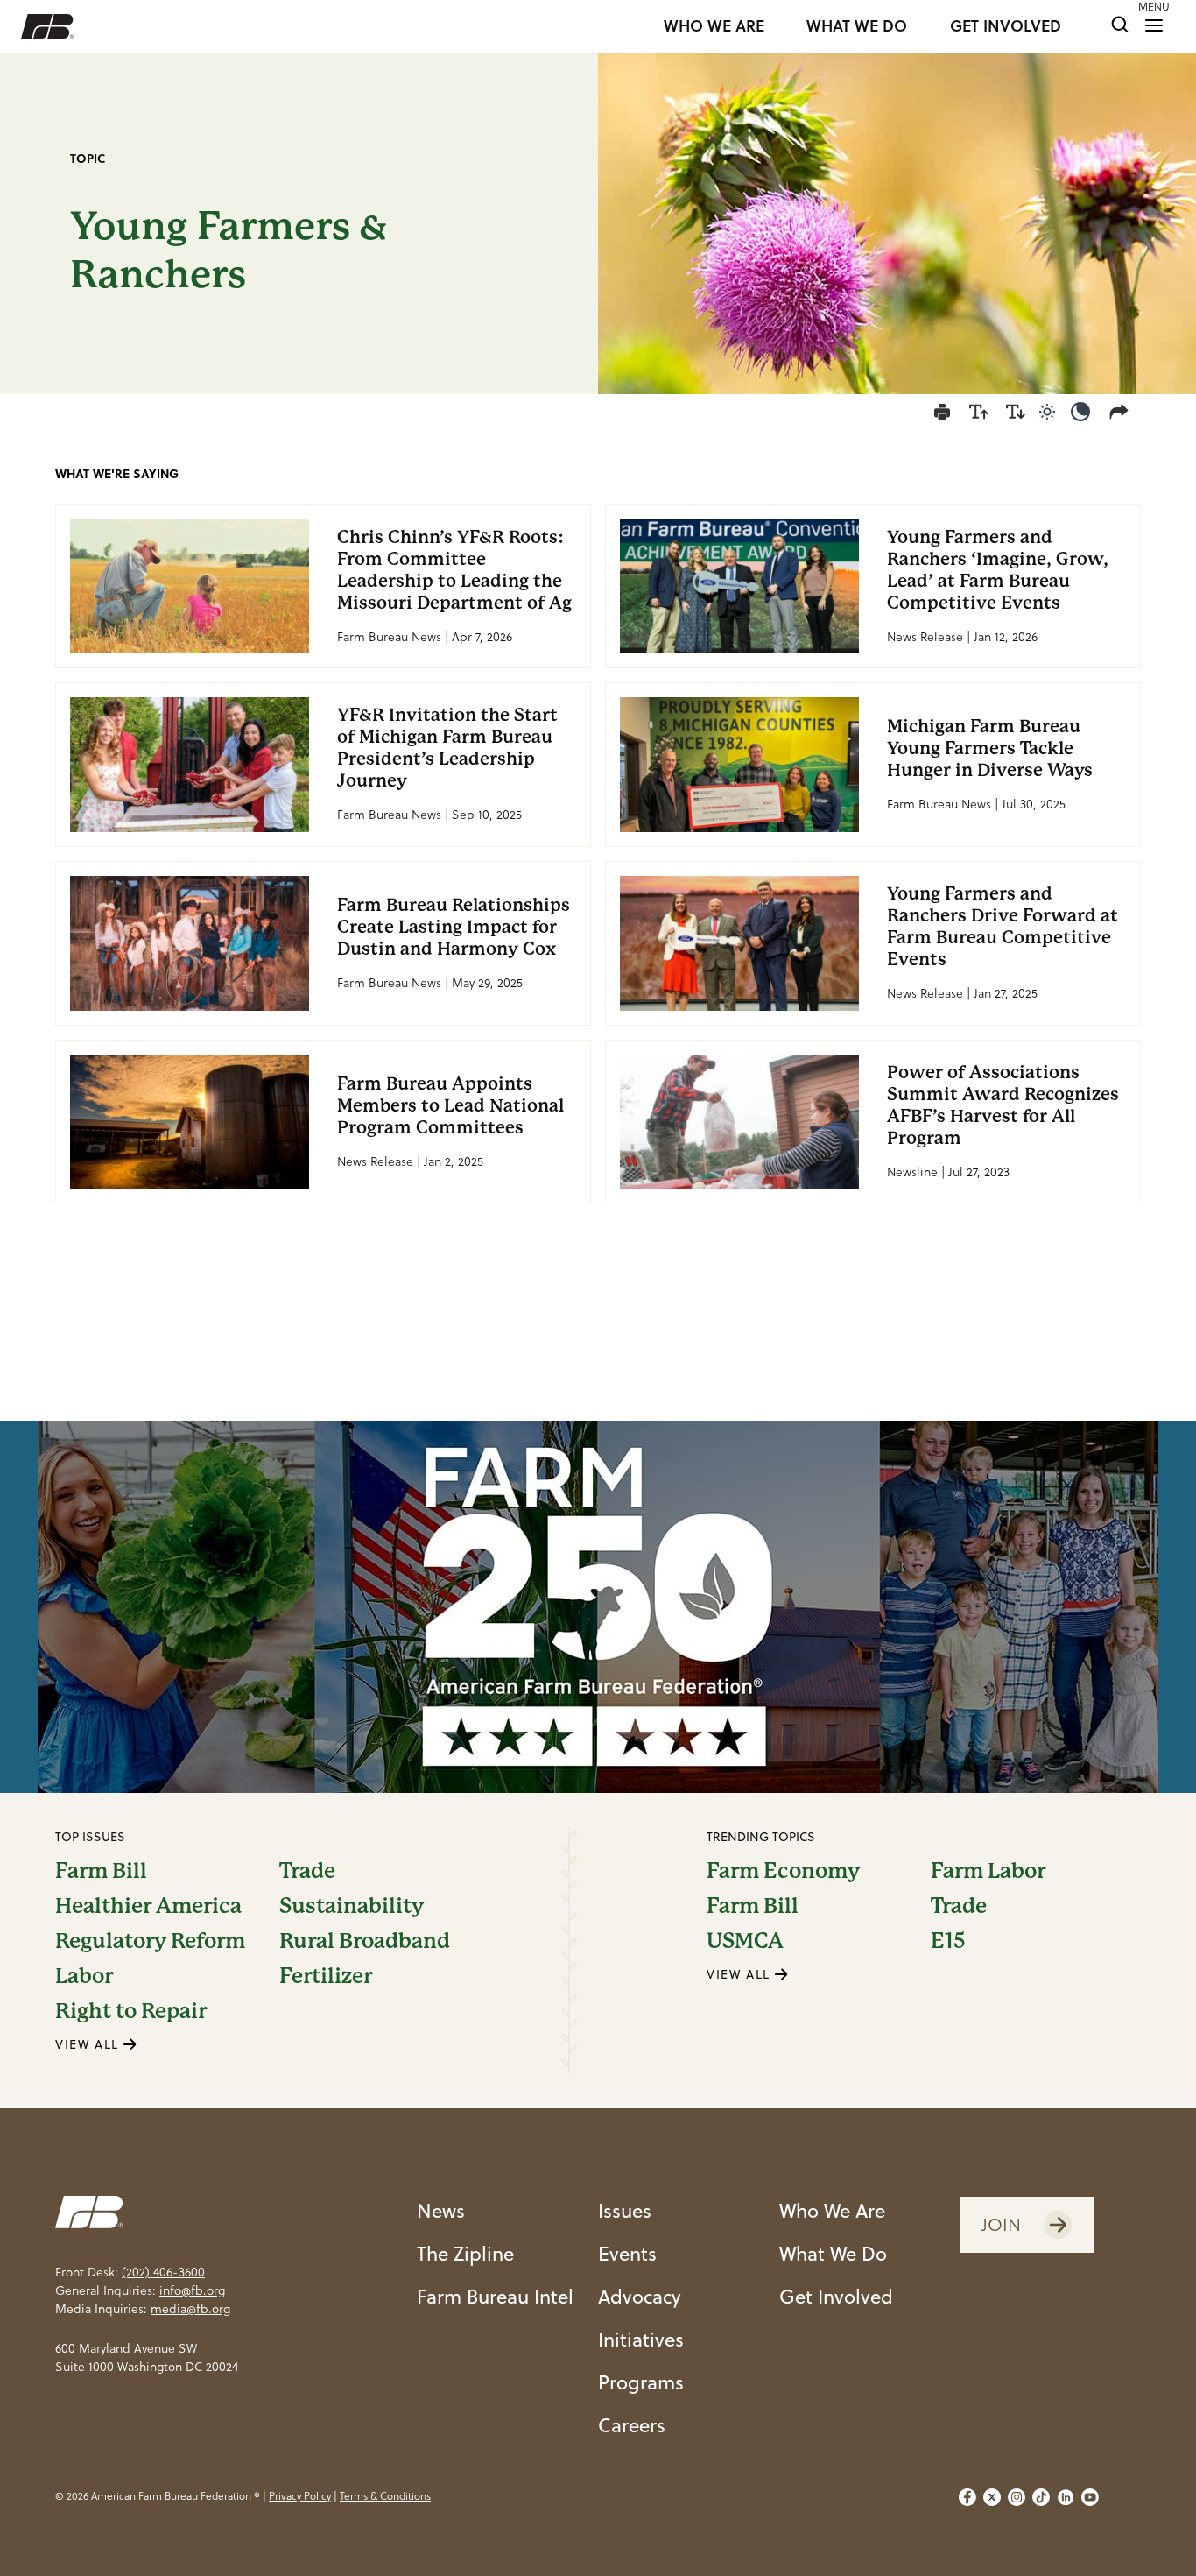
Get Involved (836, 2296)
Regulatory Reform (150, 1941)
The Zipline (465, 2253)
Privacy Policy (300, 2496)
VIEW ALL (89, 2044)
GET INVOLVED (1006, 26)
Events (627, 2253)
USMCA (745, 1941)
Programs (641, 2382)
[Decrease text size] (1016, 412)
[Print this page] (942, 412)
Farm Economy (783, 1871)
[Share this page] (1122, 412)
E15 (948, 1941)
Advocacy (640, 2296)
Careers (632, 2425)
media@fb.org (190, 2309)
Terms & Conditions (385, 2496)
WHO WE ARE (714, 26)
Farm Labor (988, 1871)
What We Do (833, 2253)
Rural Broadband (365, 1941)
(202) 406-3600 (163, 2272)
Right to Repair (131, 2011)
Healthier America (148, 1906)
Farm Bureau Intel (495, 2296)
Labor (84, 1976)
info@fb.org (192, 2290)
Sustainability (352, 1906)
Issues (625, 2210)
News (441, 2210)
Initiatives (641, 2339)
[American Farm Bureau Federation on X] (992, 2497)
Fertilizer (326, 1976)
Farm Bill (101, 1871)
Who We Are (832, 2210)
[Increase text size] (979, 412)
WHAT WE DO (857, 26)
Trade (307, 1871)
